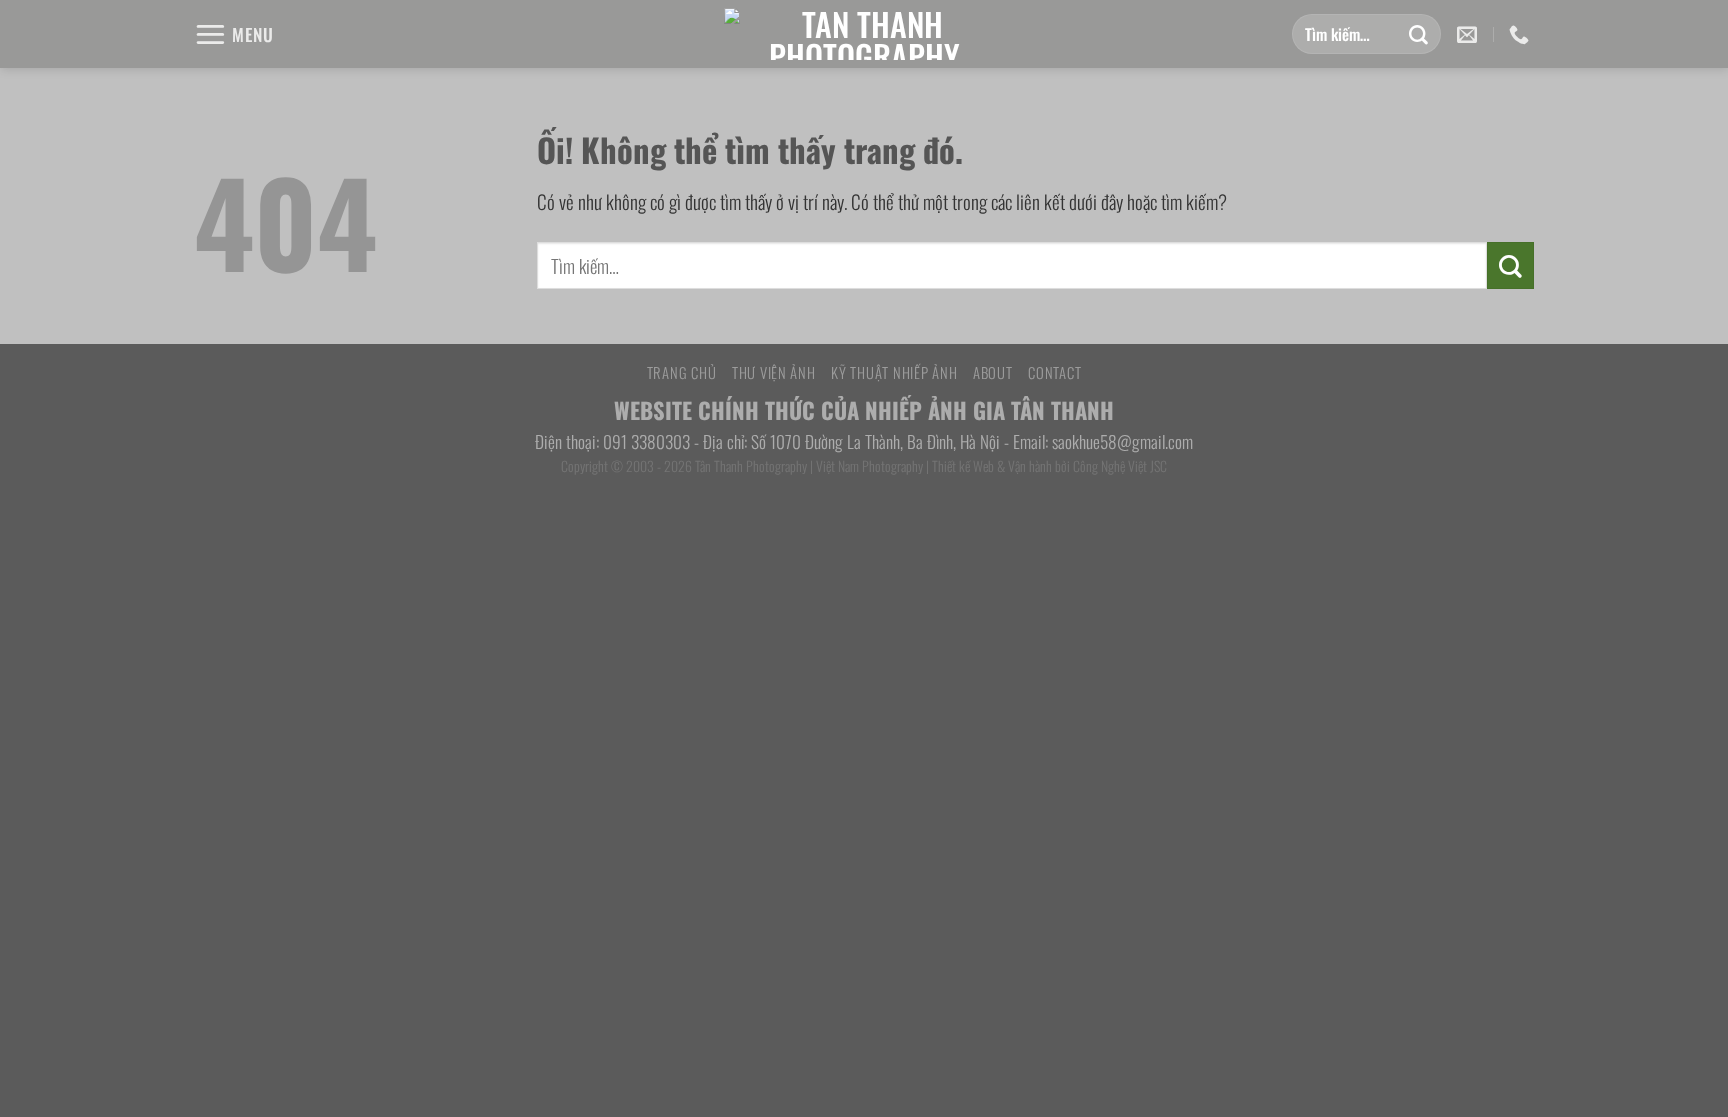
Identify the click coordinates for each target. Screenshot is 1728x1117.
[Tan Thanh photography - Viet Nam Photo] (864, 34)
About (993, 372)
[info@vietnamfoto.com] (1469, 34)
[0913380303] (1521, 34)
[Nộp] (1418, 34)
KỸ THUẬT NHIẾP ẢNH (894, 372)
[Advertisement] (864, 697)
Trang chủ (682, 372)
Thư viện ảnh (774, 372)
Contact (1054, 372)
